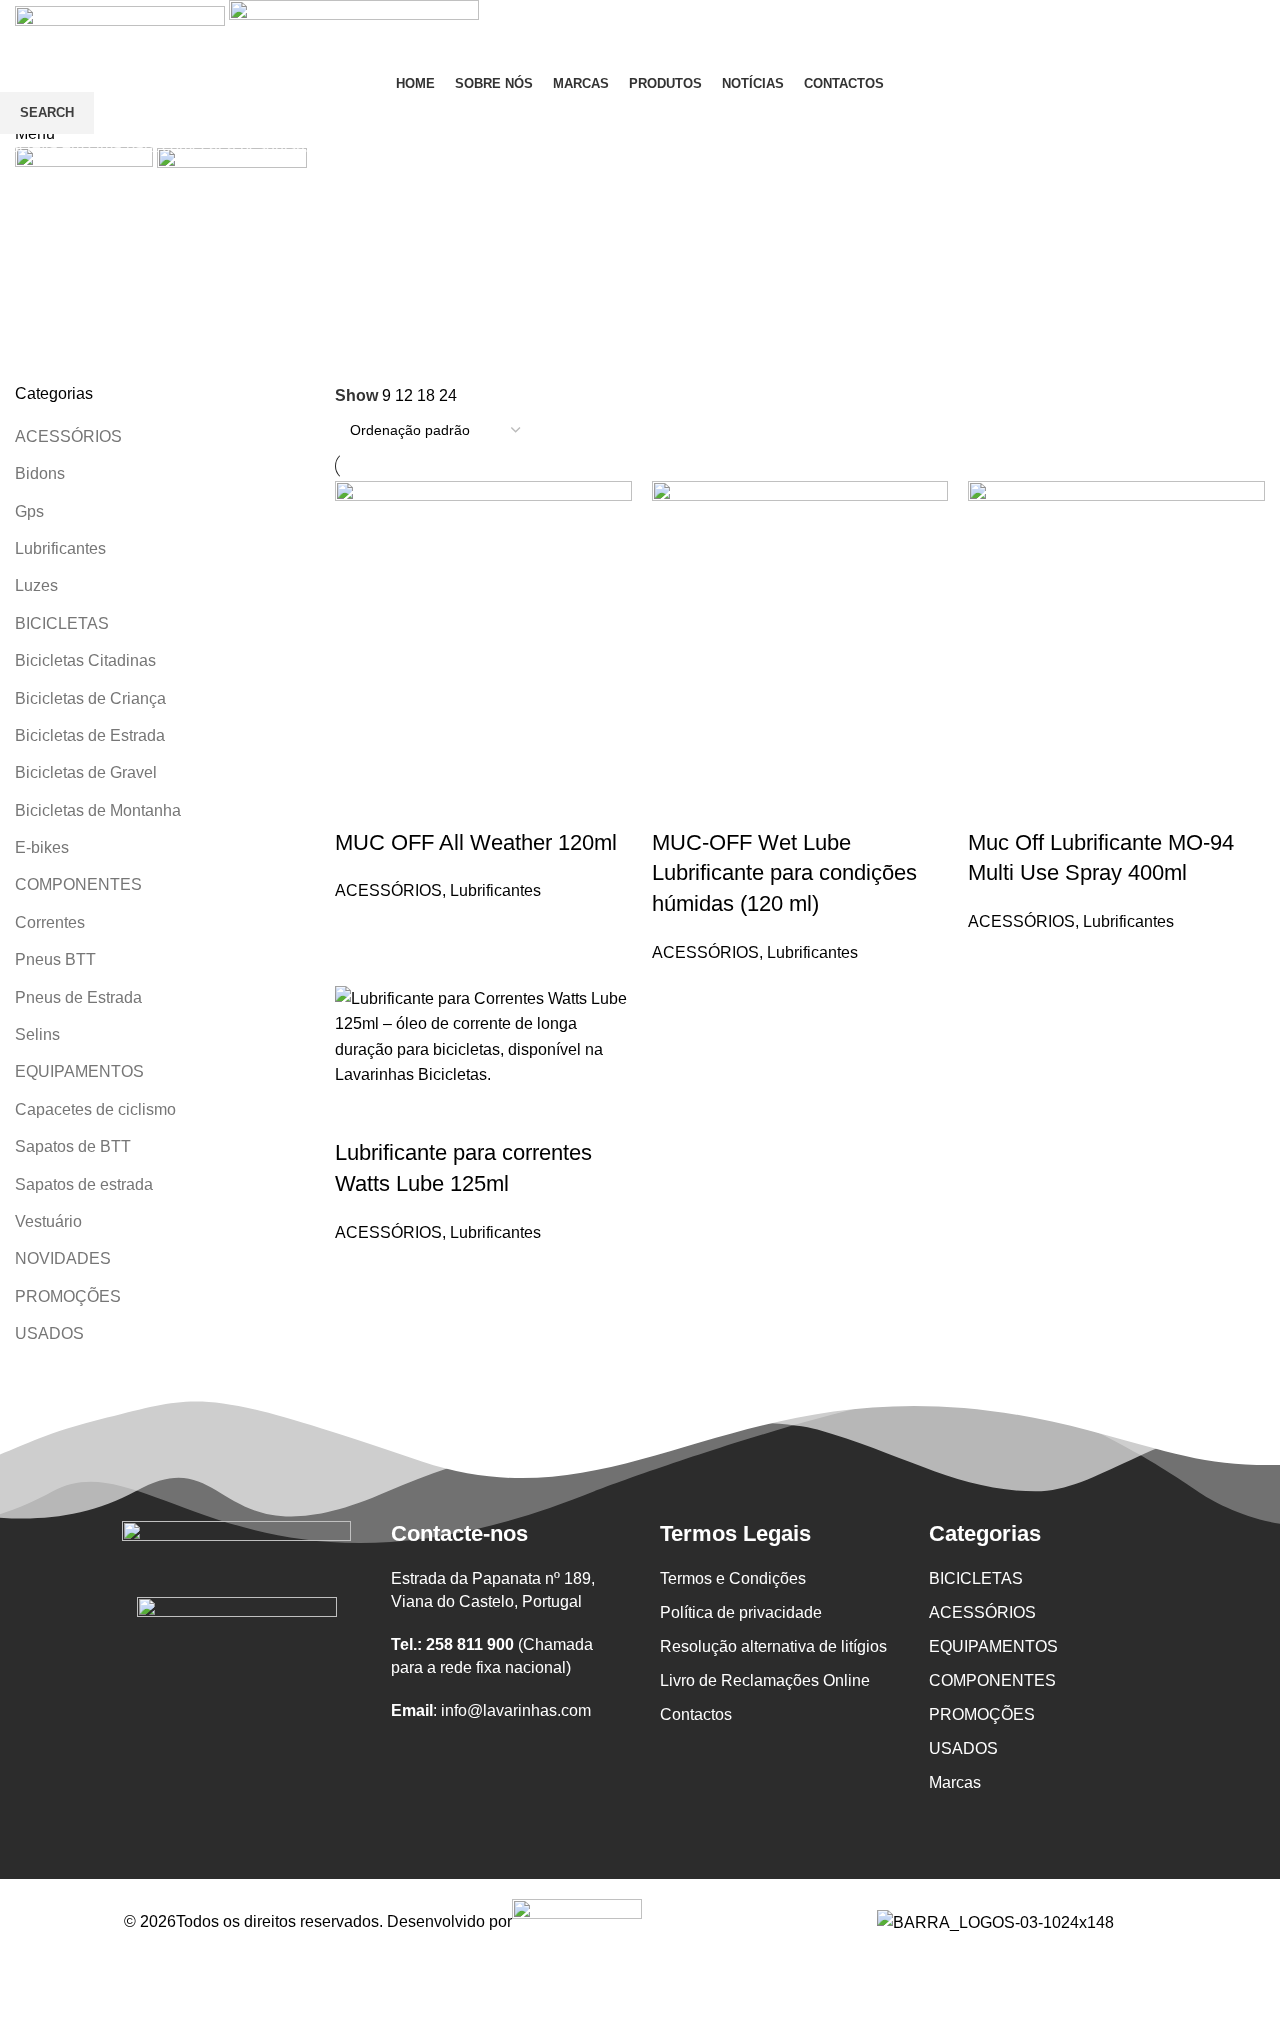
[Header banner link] (640, 1020)
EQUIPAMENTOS (993, 1646)
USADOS (963, 1748)
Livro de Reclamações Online (765, 1680)
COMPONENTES (992, 1680)
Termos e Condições (733, 1578)
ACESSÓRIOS (982, 1612)
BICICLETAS (976, 1578)
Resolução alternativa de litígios (773, 1646)
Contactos (696, 1714)
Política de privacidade (741, 1612)
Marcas (955, 1782)
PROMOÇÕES (982, 1714)
